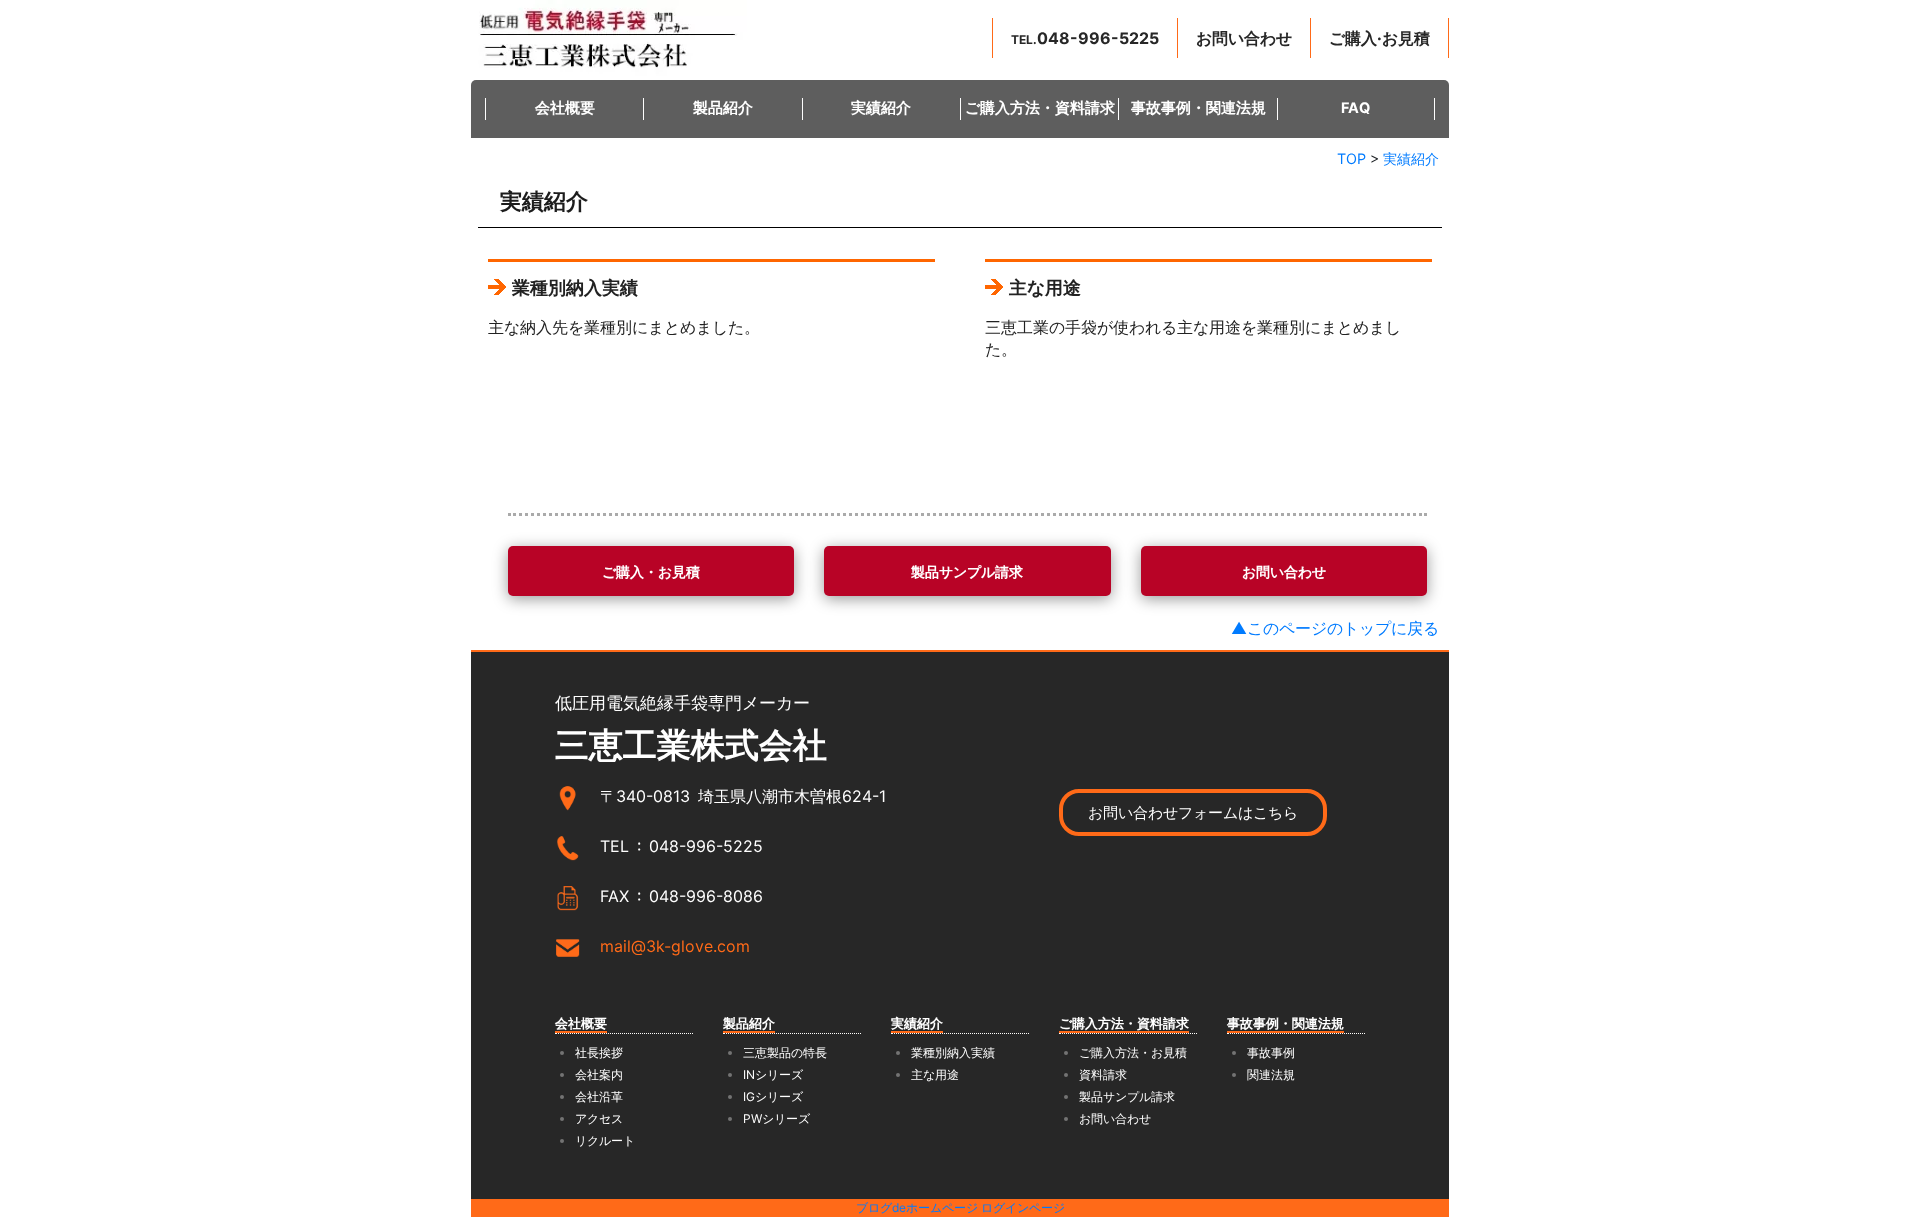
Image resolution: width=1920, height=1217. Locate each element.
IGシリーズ (773, 1096)
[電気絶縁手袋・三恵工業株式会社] (609, 38)
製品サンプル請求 (1127, 1096)
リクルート (605, 1140)
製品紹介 (723, 108)
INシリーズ (773, 1074)
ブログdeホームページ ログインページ (960, 1207)
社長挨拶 (599, 1052)
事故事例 (1271, 1052)
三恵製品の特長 (785, 1052)
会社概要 (565, 108)
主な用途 (935, 1074)
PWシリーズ (776, 1118)
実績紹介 (881, 108)
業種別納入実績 (953, 1052)
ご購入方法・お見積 (1133, 1052)
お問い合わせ (1115, 1118)
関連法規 (1271, 1074)
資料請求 (1103, 1074)
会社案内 (599, 1074)
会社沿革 (599, 1096)
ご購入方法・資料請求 (1040, 108)
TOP (1351, 158)
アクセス (599, 1118)
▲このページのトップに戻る (1335, 628)
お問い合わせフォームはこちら (1193, 812)
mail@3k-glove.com (675, 946)
